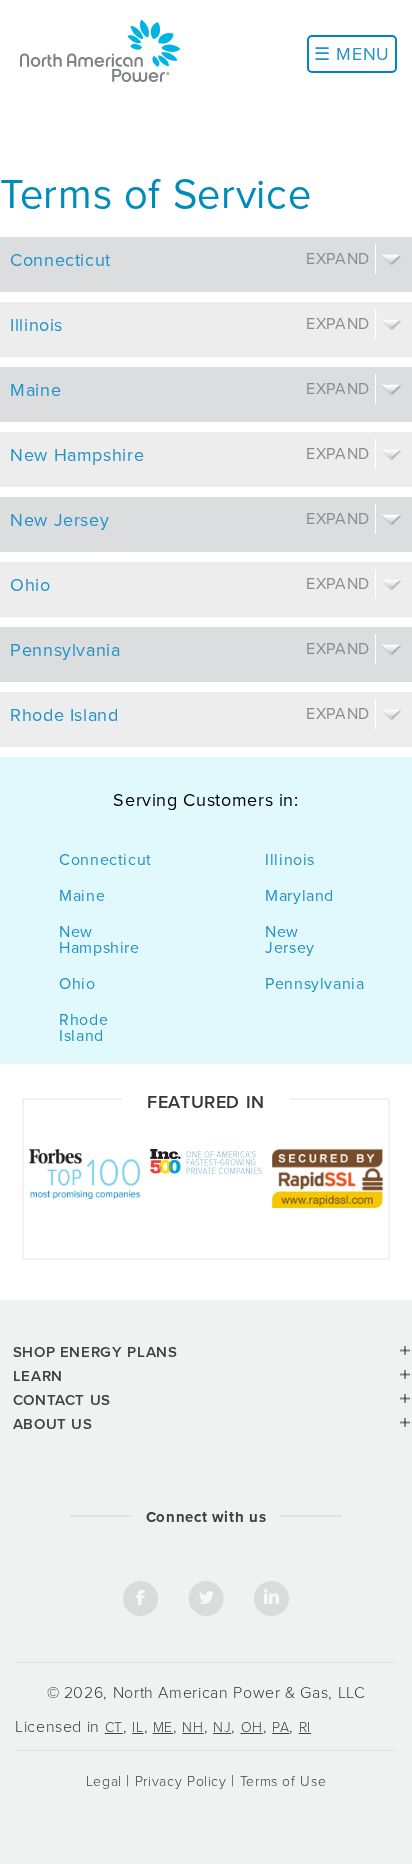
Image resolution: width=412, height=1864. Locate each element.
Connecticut (105, 860)
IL (137, 1727)
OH (252, 1727)
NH (192, 1727)
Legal (104, 1781)
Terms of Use (283, 1781)
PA (280, 1727)
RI (305, 1727)
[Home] (100, 50)
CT (114, 1727)
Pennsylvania (315, 984)
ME (163, 1727)
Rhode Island (83, 1028)
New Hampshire (99, 940)
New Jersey (290, 940)
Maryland (299, 896)
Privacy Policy (181, 1781)
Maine (82, 896)
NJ (222, 1727)
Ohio (77, 984)
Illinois (290, 860)
